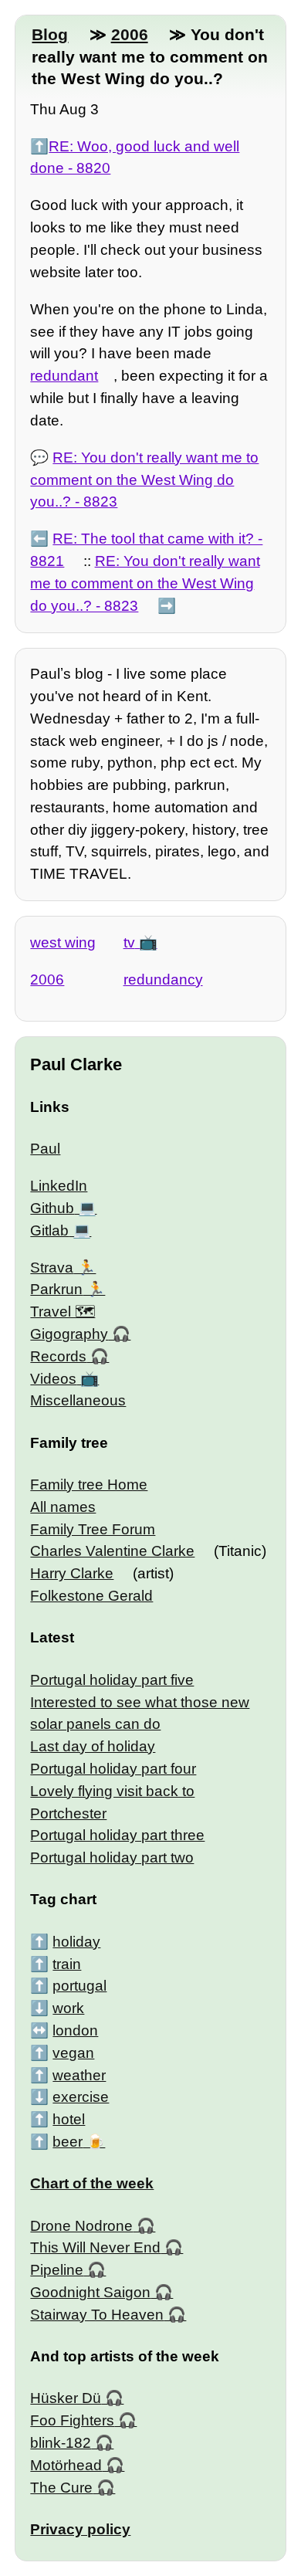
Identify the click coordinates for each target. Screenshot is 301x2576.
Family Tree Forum (93, 1529)
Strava (52, 1268)
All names (63, 1507)
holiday (76, 1942)
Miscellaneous (78, 1400)
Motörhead (66, 2465)
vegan (73, 2053)
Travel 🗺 (63, 1312)
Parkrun (56, 1289)
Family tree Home (89, 1485)
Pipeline (57, 2270)
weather (79, 2075)
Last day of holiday (93, 1746)
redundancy (163, 980)
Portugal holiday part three (117, 1835)
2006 (130, 34)
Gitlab (49, 1230)
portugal (79, 1986)
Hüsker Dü (66, 2398)
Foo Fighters (72, 2420)
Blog (50, 34)
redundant (64, 376)
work (68, 2008)
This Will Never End (95, 2247)
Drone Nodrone (81, 2226)
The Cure (61, 2488)
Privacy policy (80, 2529)
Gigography (69, 1334)
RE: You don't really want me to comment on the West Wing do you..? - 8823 (144, 480)
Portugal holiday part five (112, 1680)
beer (68, 2142)
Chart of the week (92, 2183)
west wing (63, 942)
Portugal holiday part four (113, 1769)
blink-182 (61, 2443)
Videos (53, 1379)
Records (58, 1356)
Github (52, 1208)
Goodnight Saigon (90, 2292)
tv (129, 942)
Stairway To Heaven (97, 2315)
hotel (69, 2119)
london (75, 2030)
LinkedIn (59, 1186)
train (67, 1964)
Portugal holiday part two (112, 1857)
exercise (81, 2097)
